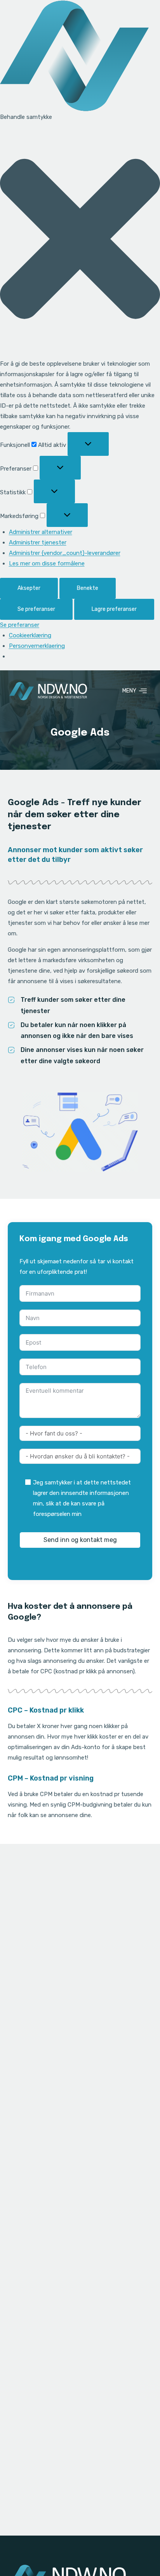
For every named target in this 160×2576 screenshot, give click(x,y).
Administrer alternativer (41, 532)
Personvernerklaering (37, 646)
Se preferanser (36, 609)
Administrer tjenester (38, 542)
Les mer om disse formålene (47, 563)
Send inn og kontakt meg (80, 1540)
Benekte (88, 588)
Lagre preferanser (114, 609)
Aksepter (29, 588)
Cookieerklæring (30, 635)
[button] (80, 241)
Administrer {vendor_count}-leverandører (65, 553)
